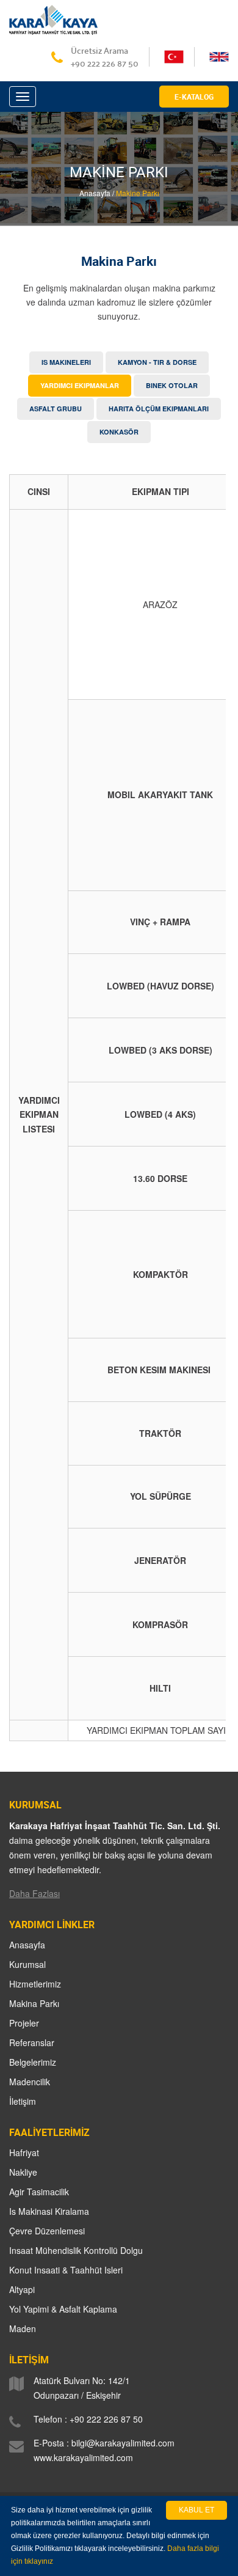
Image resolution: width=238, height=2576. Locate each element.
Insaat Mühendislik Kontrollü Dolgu (76, 2250)
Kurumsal (27, 1964)
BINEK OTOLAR (172, 385)
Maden (23, 2328)
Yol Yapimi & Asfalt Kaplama (63, 2309)
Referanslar (32, 2042)
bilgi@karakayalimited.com (123, 2443)
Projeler (24, 2023)
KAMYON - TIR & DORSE (157, 362)
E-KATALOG (194, 97)
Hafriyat (24, 2152)
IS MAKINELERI (66, 362)
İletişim (23, 2101)
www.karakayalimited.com (83, 2457)
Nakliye (23, 2172)
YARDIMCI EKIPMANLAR (80, 385)
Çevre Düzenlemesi (47, 2231)
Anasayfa (27, 1945)
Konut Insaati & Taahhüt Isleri (66, 2270)
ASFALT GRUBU (56, 409)
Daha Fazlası (34, 1893)
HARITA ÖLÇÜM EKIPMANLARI (159, 409)
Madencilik (30, 2082)
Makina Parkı (34, 2003)
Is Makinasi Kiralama (49, 2211)
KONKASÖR (119, 432)
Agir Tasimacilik (39, 2192)
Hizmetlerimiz (35, 1984)
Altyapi (22, 2289)
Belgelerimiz (33, 2062)
